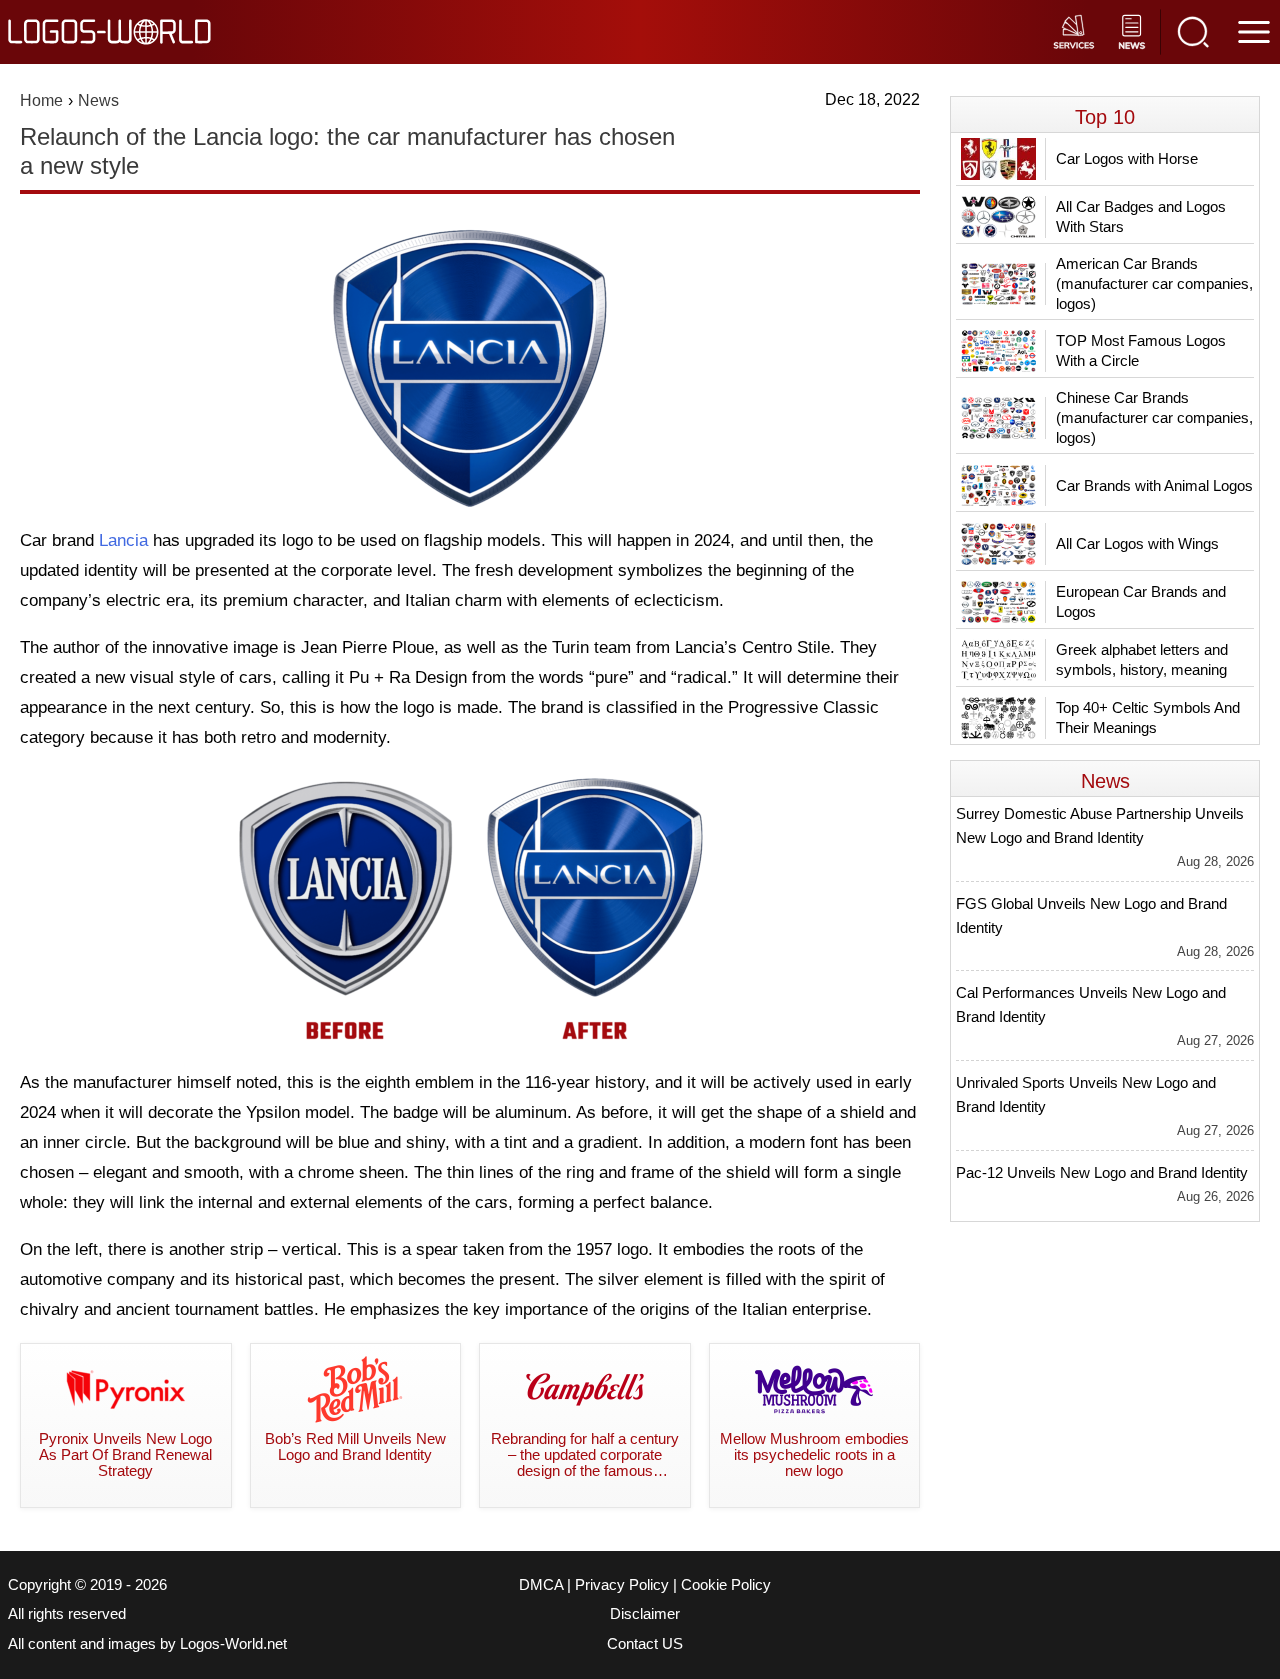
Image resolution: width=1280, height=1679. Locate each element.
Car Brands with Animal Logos (1154, 485)
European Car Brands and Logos (1141, 601)
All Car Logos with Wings (1137, 543)
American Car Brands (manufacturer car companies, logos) (1154, 283)
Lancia (123, 540)
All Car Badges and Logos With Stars (1141, 216)
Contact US (645, 1644)
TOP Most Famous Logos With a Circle (1141, 350)
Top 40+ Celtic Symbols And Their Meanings (1148, 717)
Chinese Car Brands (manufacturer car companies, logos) (1154, 417)
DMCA (541, 1585)
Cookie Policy (726, 1585)
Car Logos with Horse (1127, 158)
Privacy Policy (622, 1585)
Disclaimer (645, 1614)
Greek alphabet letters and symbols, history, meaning (1142, 659)
